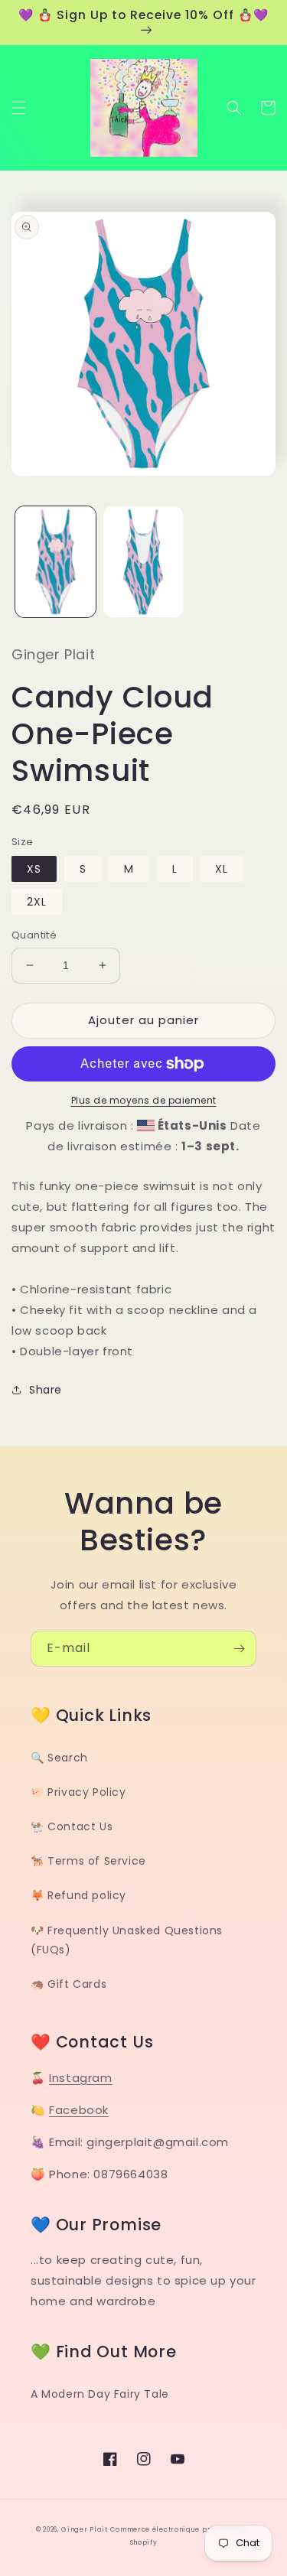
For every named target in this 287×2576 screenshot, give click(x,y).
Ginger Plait (84, 2529)
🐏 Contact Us (72, 1826)
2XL (37, 902)
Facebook (79, 2110)
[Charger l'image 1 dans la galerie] (55, 562)
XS (34, 869)
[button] (19, 108)
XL (222, 869)
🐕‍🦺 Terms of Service (88, 1861)
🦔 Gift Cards (68, 1984)
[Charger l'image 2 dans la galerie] (143, 562)
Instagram (80, 2078)
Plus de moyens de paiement (144, 1100)
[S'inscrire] (239, 1649)
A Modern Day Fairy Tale (100, 2394)
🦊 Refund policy (78, 1895)
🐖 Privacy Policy (78, 1792)
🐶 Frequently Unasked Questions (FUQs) (127, 1940)
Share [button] (46, 1390)
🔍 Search (59, 1758)
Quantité (34, 935)
